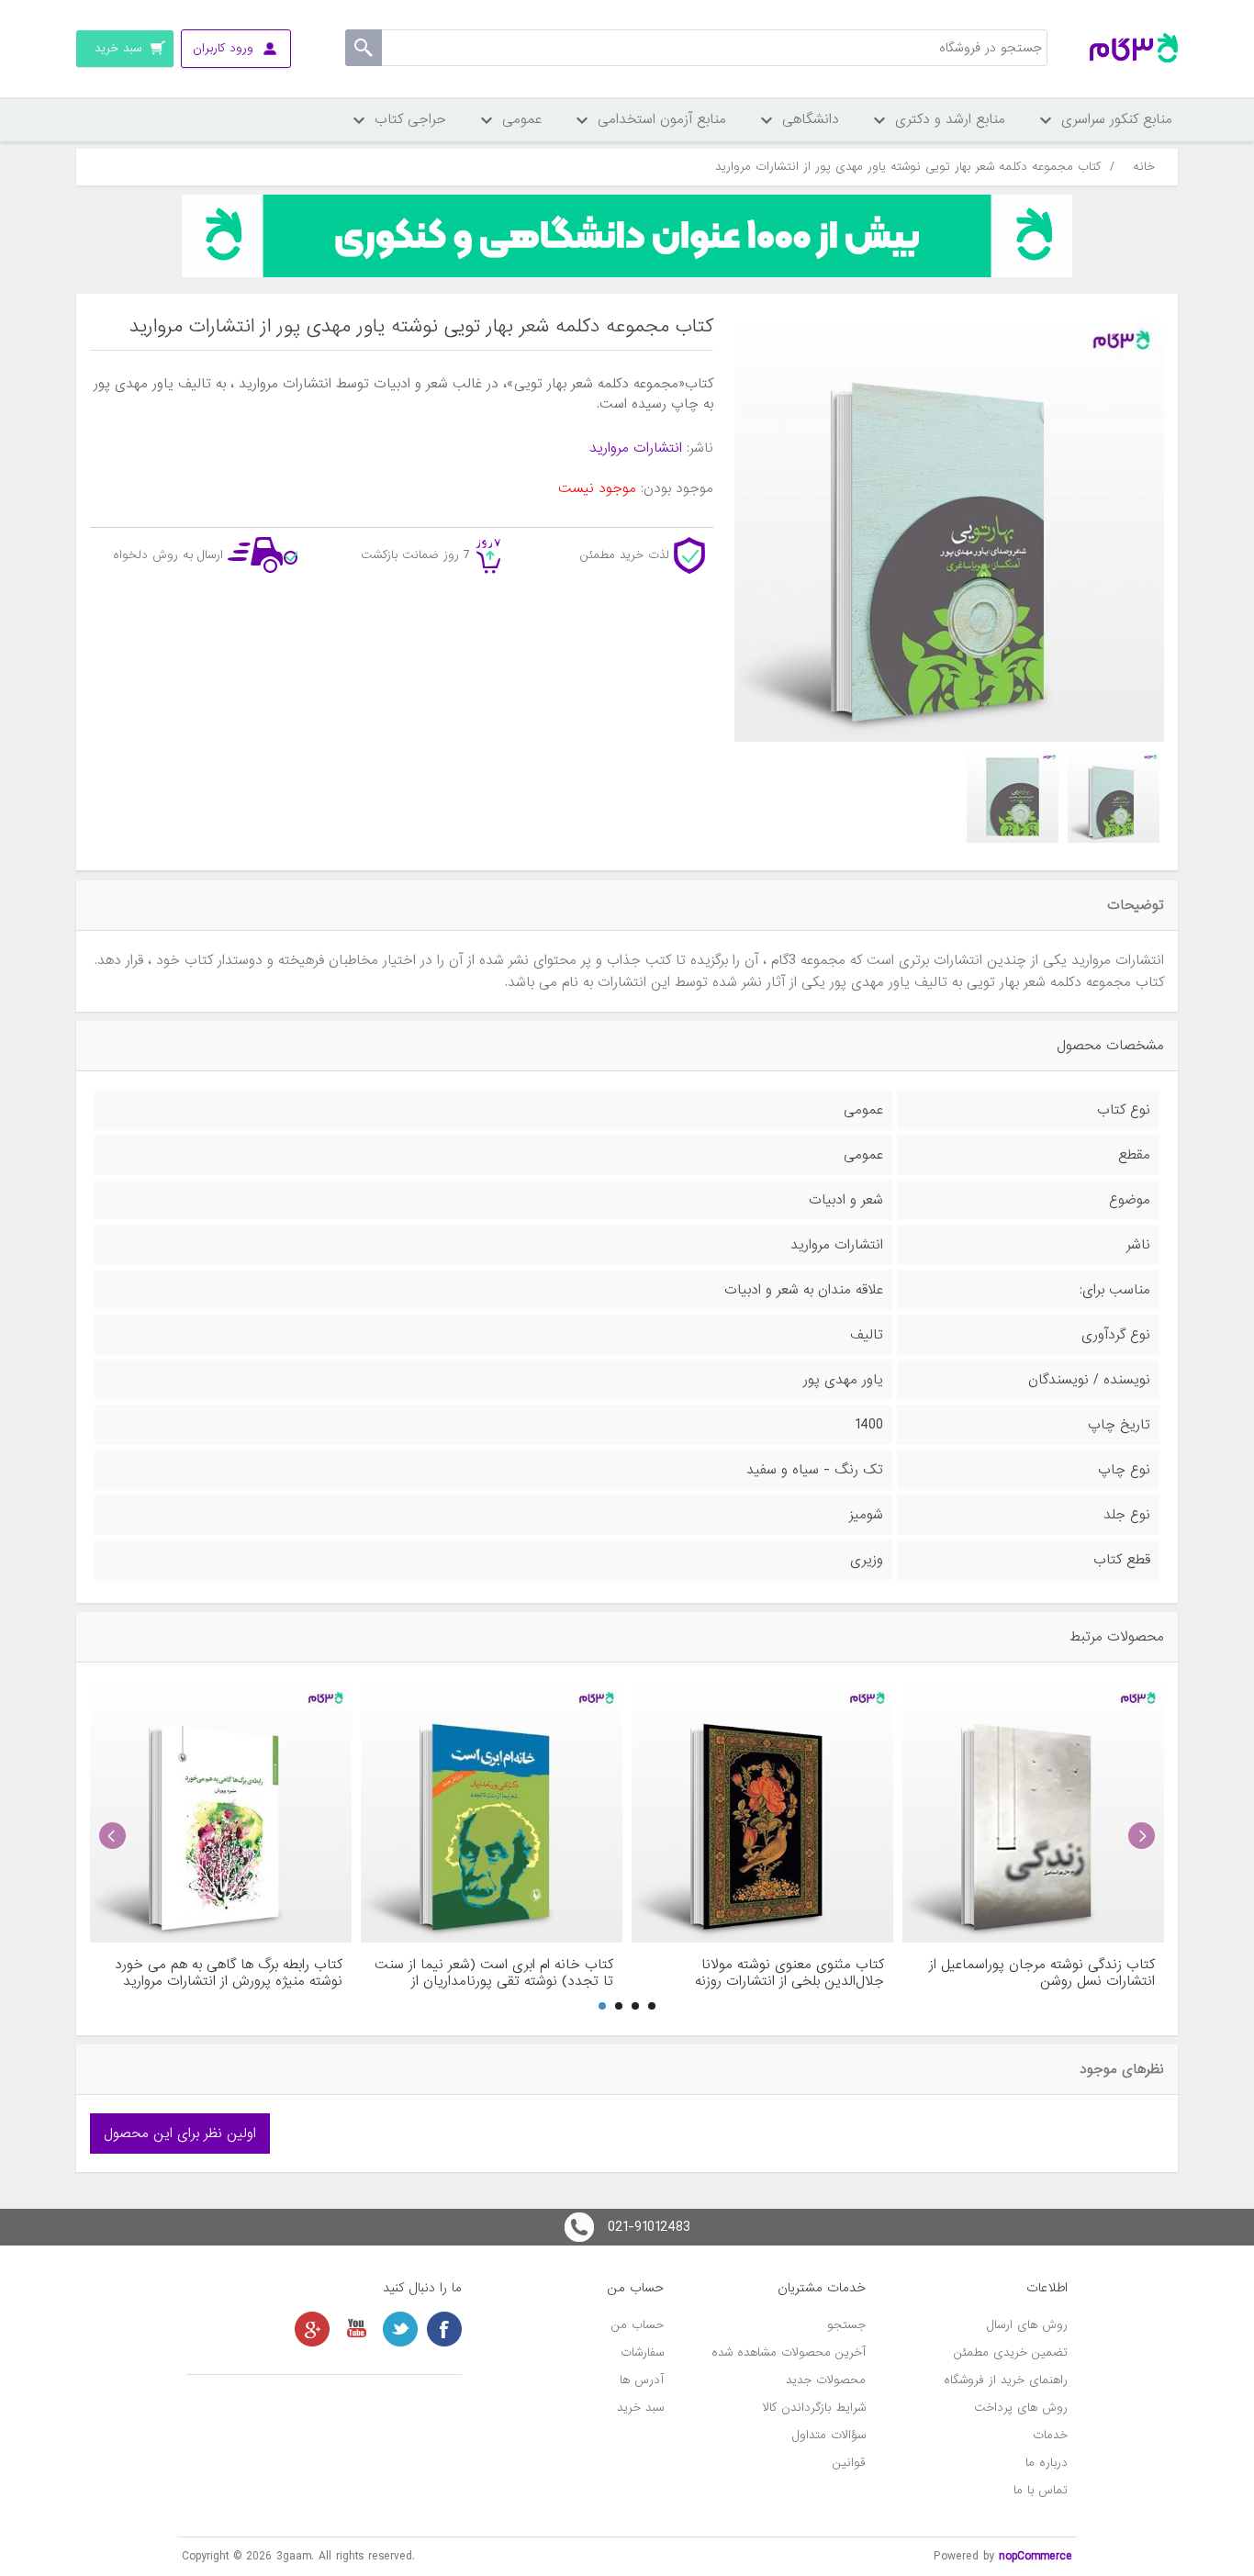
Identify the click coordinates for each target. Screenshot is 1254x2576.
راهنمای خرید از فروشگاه (1006, 2380)
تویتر (400, 2329)
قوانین (849, 2463)
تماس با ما (1041, 2490)
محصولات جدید (826, 2380)
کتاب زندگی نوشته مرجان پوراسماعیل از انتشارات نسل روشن (1042, 1973)
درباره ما (1047, 2463)
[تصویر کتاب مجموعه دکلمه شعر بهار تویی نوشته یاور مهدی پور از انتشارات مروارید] (1114, 797)
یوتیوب (356, 2329)
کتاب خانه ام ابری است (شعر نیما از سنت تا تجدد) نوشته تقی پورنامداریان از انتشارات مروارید (494, 1973)
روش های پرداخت (1021, 2408)
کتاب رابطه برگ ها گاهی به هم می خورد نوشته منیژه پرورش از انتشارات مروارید (229, 1973)
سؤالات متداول (829, 2435)
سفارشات (642, 2352)
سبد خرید (640, 2408)
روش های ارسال (1027, 2325)
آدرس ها (642, 2380)
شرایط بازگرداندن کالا (814, 2408)
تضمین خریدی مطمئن (1011, 2352)
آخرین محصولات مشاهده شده (789, 2352)
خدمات (1050, 2435)
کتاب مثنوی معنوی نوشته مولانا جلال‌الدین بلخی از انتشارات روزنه (789, 1973)
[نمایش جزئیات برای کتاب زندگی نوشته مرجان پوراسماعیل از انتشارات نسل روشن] (1033, 1812)
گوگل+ (312, 2329)
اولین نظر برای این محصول (180, 2134)
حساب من (638, 2325)
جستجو (846, 2325)
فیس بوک (444, 2329)
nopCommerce (1036, 2556)
